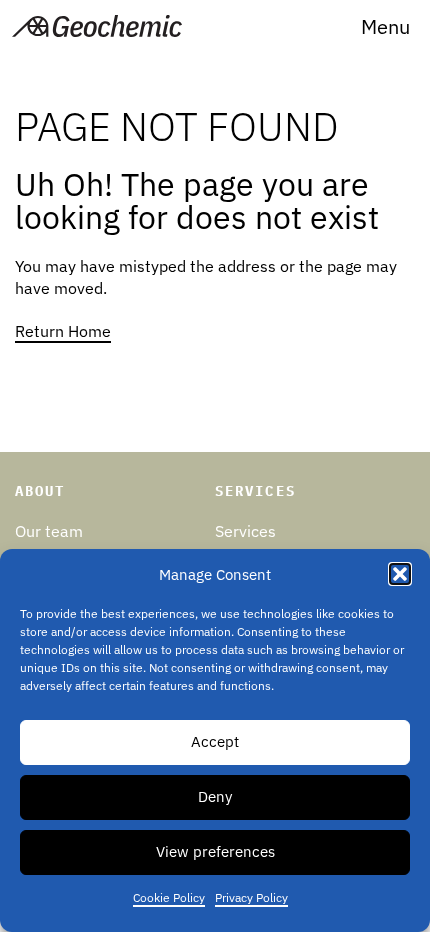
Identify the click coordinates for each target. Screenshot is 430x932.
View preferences (215, 851)
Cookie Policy (169, 897)
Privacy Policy (251, 897)
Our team (49, 531)
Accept (215, 741)
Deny (215, 796)
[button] (385, 27)
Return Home (63, 331)
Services (245, 531)
